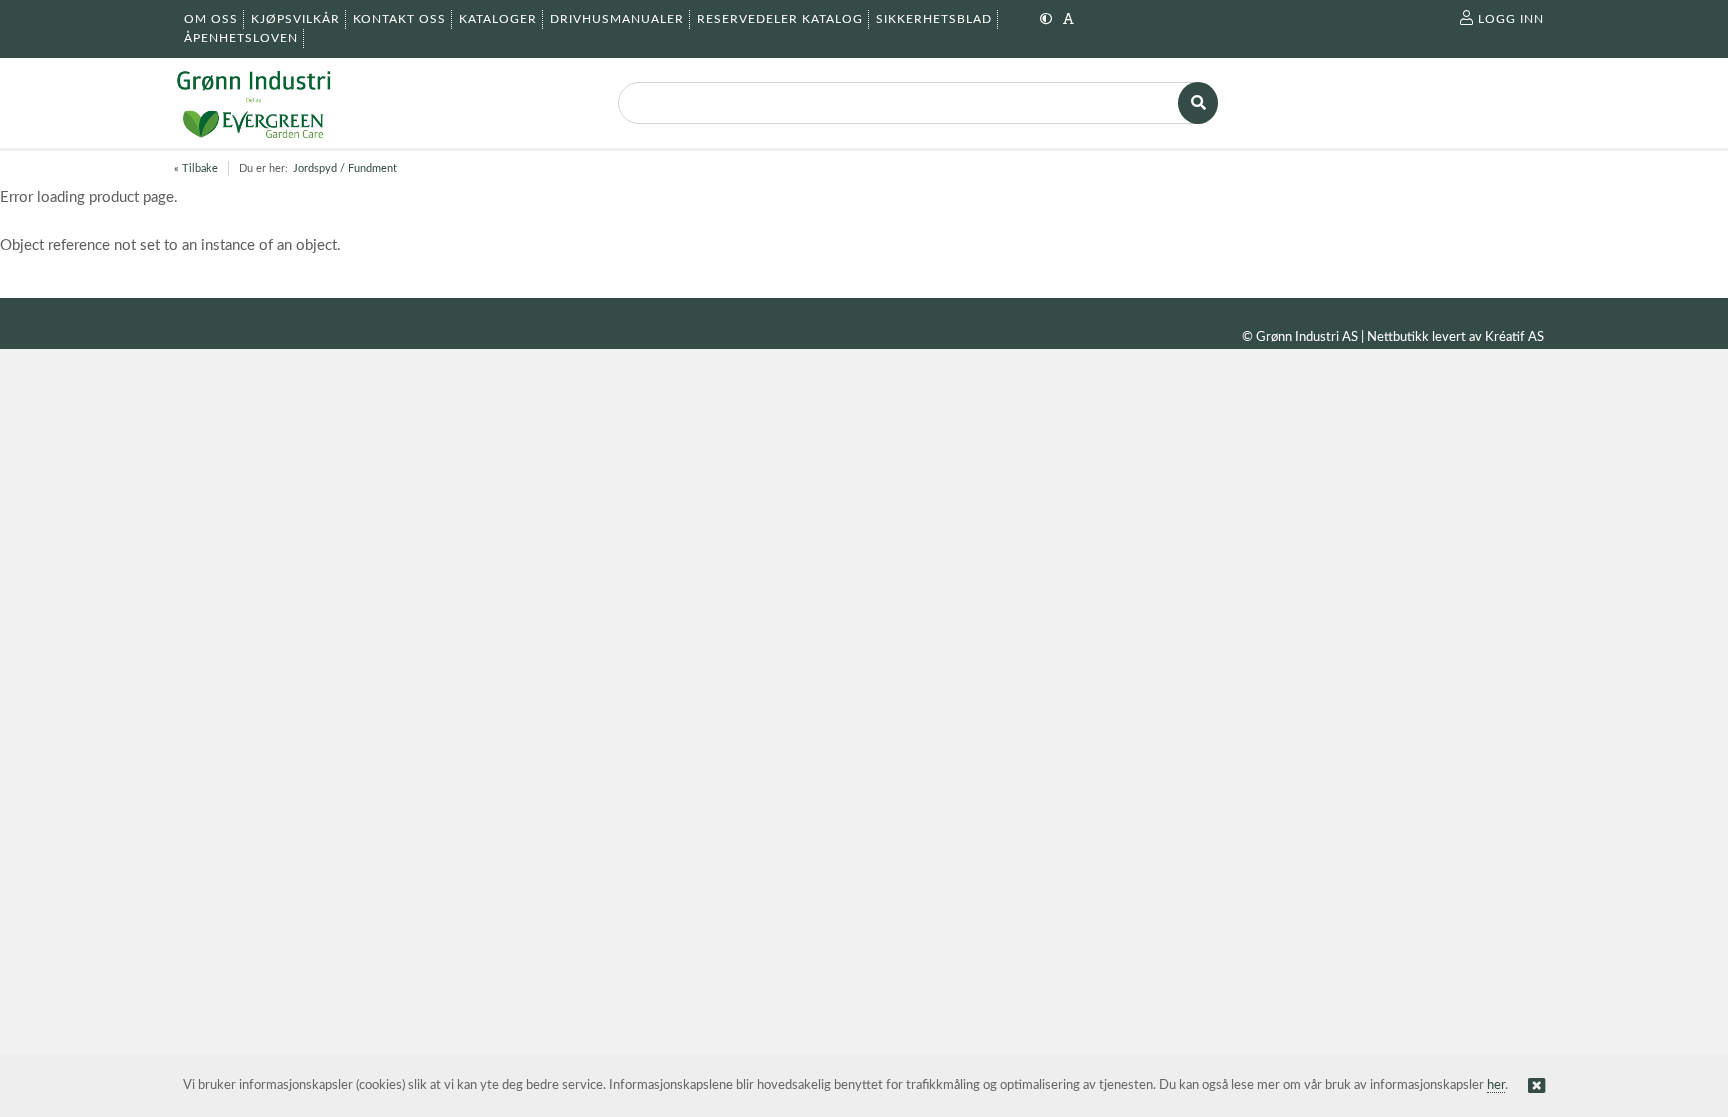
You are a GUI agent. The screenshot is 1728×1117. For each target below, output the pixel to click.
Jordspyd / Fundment (345, 168)
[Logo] (253, 103)
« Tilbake (196, 168)
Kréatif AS (1514, 337)
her (1496, 1085)
